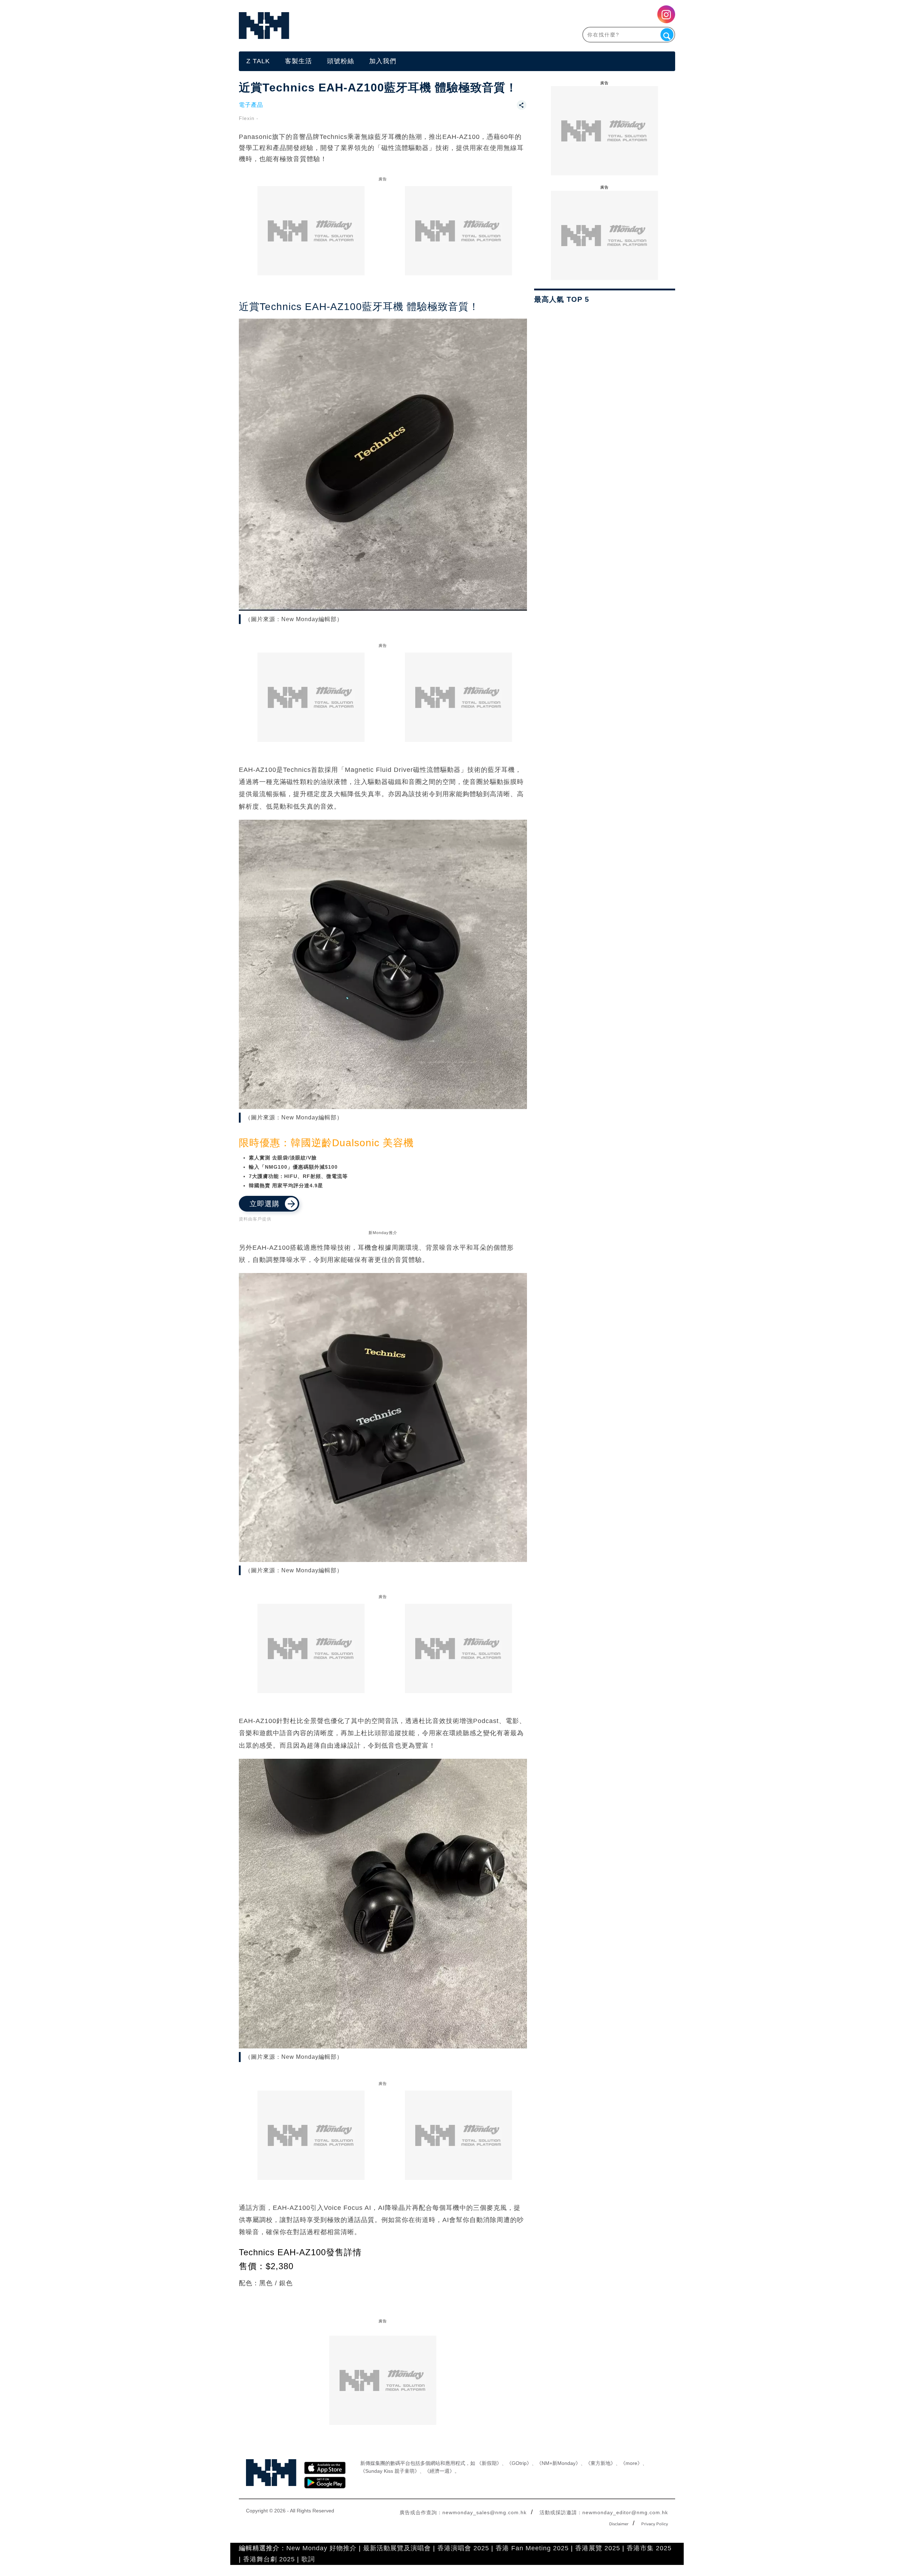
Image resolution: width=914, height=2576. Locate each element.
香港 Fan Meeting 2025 (532, 2548)
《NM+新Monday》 (559, 2463)
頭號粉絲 (341, 61)
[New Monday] (348, 26)
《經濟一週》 (440, 2471)
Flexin (247, 118)
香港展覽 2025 (598, 2548)
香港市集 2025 (649, 2548)
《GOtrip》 (519, 2463)
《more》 (631, 2463)
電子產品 (251, 105)
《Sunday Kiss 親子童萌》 (390, 2471)
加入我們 (383, 61)
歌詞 (308, 2559)
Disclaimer (619, 2524)
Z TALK (258, 61)
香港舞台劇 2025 (269, 2559)
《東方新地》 (601, 2463)
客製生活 (298, 61)
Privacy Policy (655, 2524)
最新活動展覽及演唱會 (397, 2548)
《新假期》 (489, 2463)
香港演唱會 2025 (463, 2548)
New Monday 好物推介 (322, 2548)
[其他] (522, 108)
